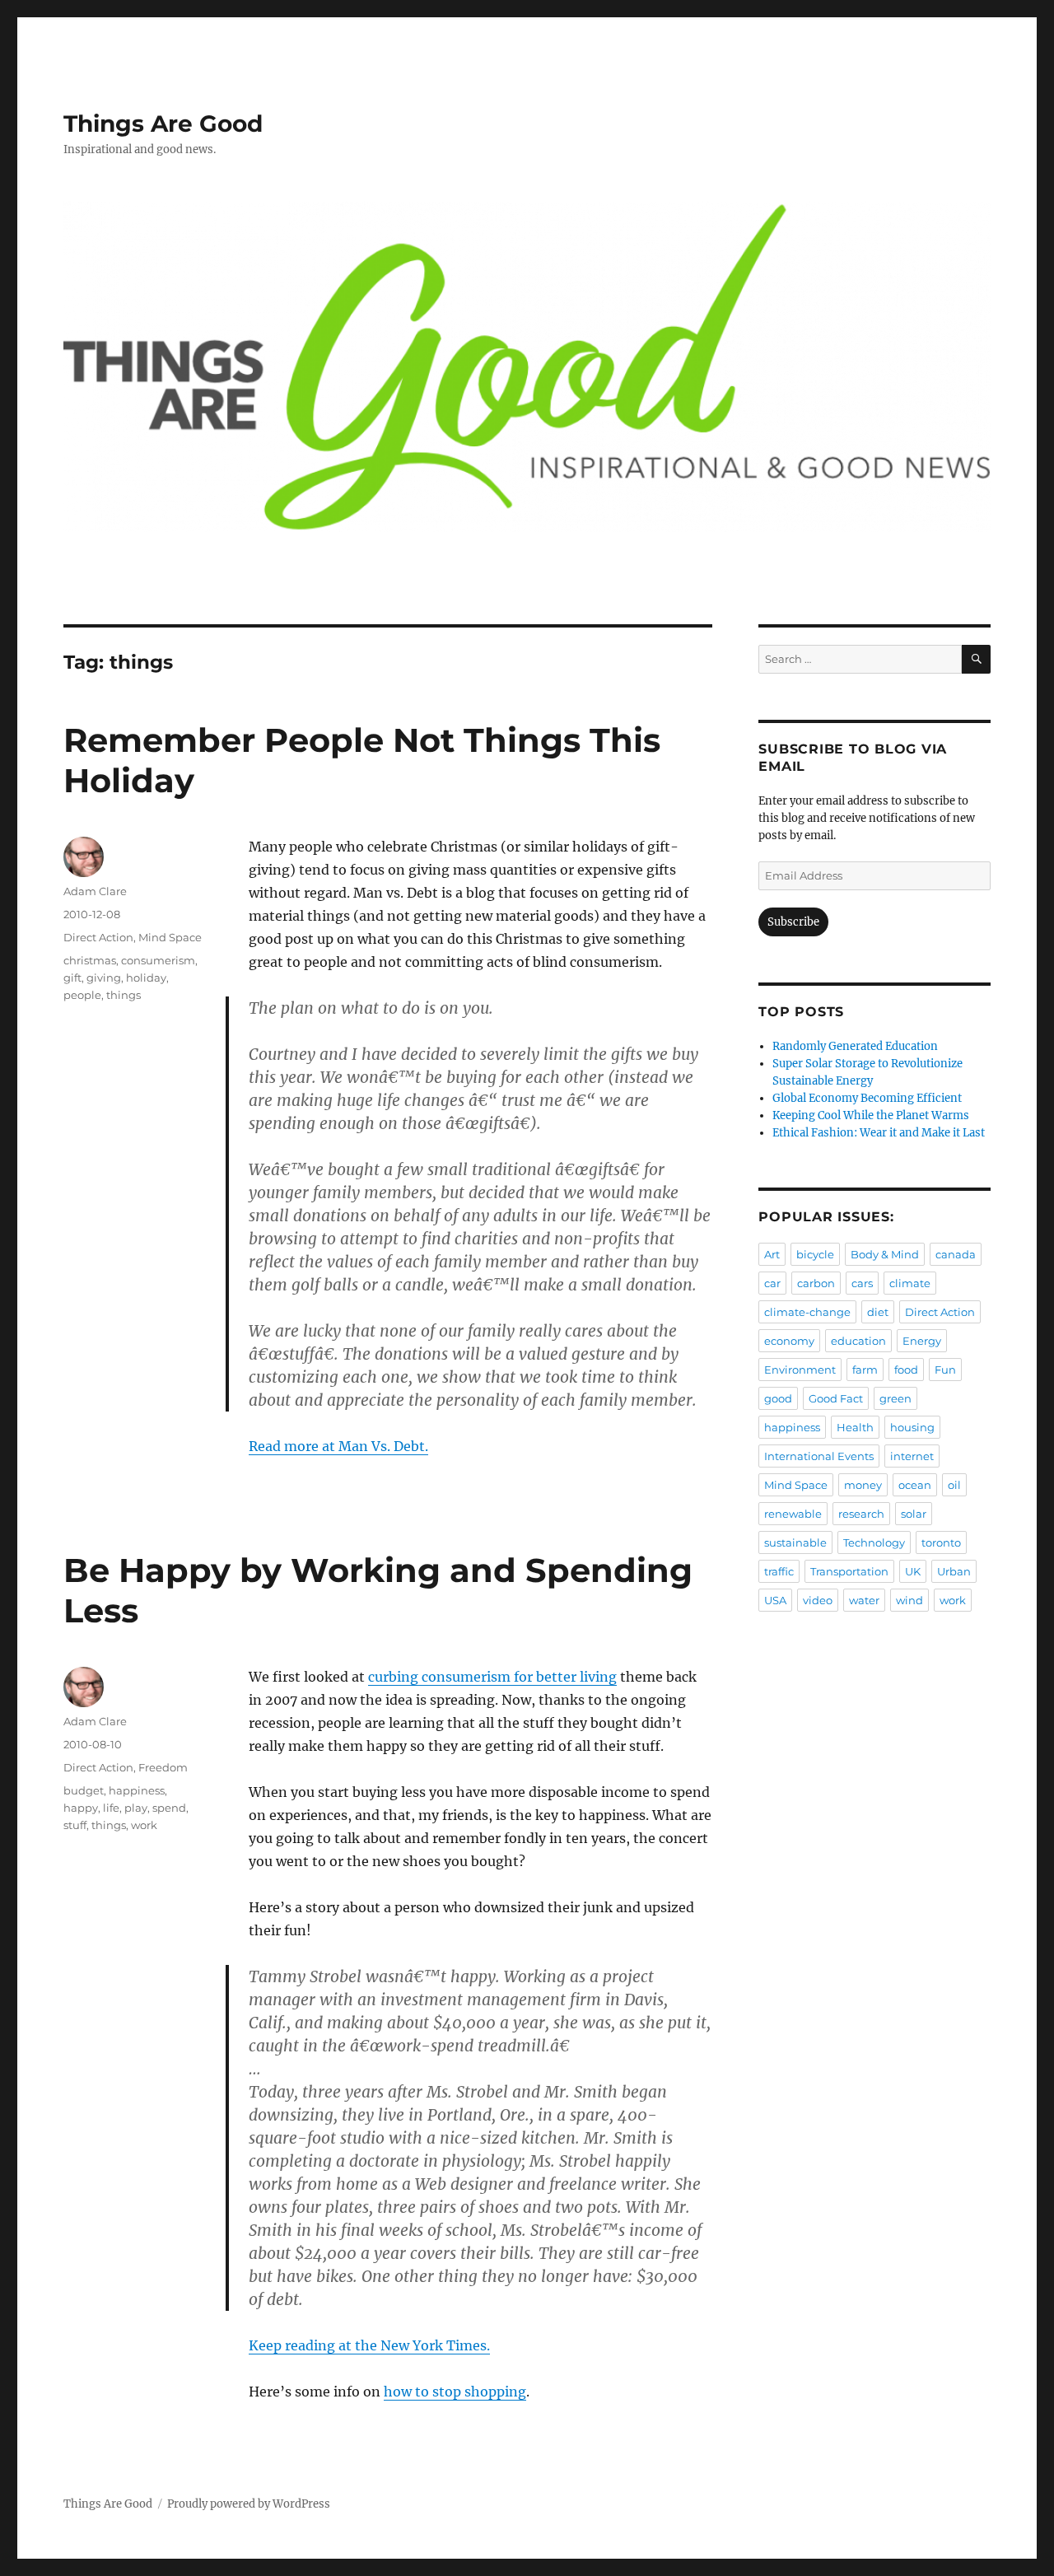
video (818, 1600)
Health (855, 1427)
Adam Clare (95, 891)
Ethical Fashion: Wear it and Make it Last (879, 1133)
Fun (945, 1370)
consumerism (158, 960)
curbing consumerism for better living (492, 1677)
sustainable (795, 1542)
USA (775, 1600)
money (863, 1485)
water (864, 1600)
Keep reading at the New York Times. (369, 2345)
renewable (793, 1514)
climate (910, 1283)
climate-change (807, 1312)
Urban (954, 1571)
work (144, 1825)
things (124, 995)
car (772, 1283)
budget (84, 1790)
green (895, 1398)
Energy (922, 1341)
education (858, 1341)
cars (862, 1283)
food (906, 1370)
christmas (90, 960)
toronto (941, 1542)
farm (865, 1370)
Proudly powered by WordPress (249, 2504)
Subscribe (793, 922)
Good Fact (836, 1398)
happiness (137, 1790)
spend (169, 1808)
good (778, 1398)
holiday (146, 978)
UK (913, 1571)
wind (909, 1600)
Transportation (849, 1571)
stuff (75, 1825)
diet (878, 1312)
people (82, 995)
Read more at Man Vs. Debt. (338, 1446)
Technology (874, 1542)
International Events (819, 1456)
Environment (800, 1370)
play (136, 1808)
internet (912, 1456)
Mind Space (170, 937)
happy (81, 1808)
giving (104, 978)
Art (772, 1254)
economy (789, 1341)
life (111, 1808)
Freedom (163, 1767)
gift (72, 978)
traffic (779, 1571)
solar (914, 1514)
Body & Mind (885, 1254)
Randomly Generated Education (855, 1046)
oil (954, 1485)
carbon (816, 1283)
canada (956, 1254)
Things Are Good (163, 124)
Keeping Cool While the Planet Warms (871, 1115)
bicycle (815, 1254)
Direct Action (98, 937)
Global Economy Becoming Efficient (867, 1098)
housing (912, 1427)
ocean (915, 1485)
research (861, 1514)
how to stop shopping (455, 2392)
